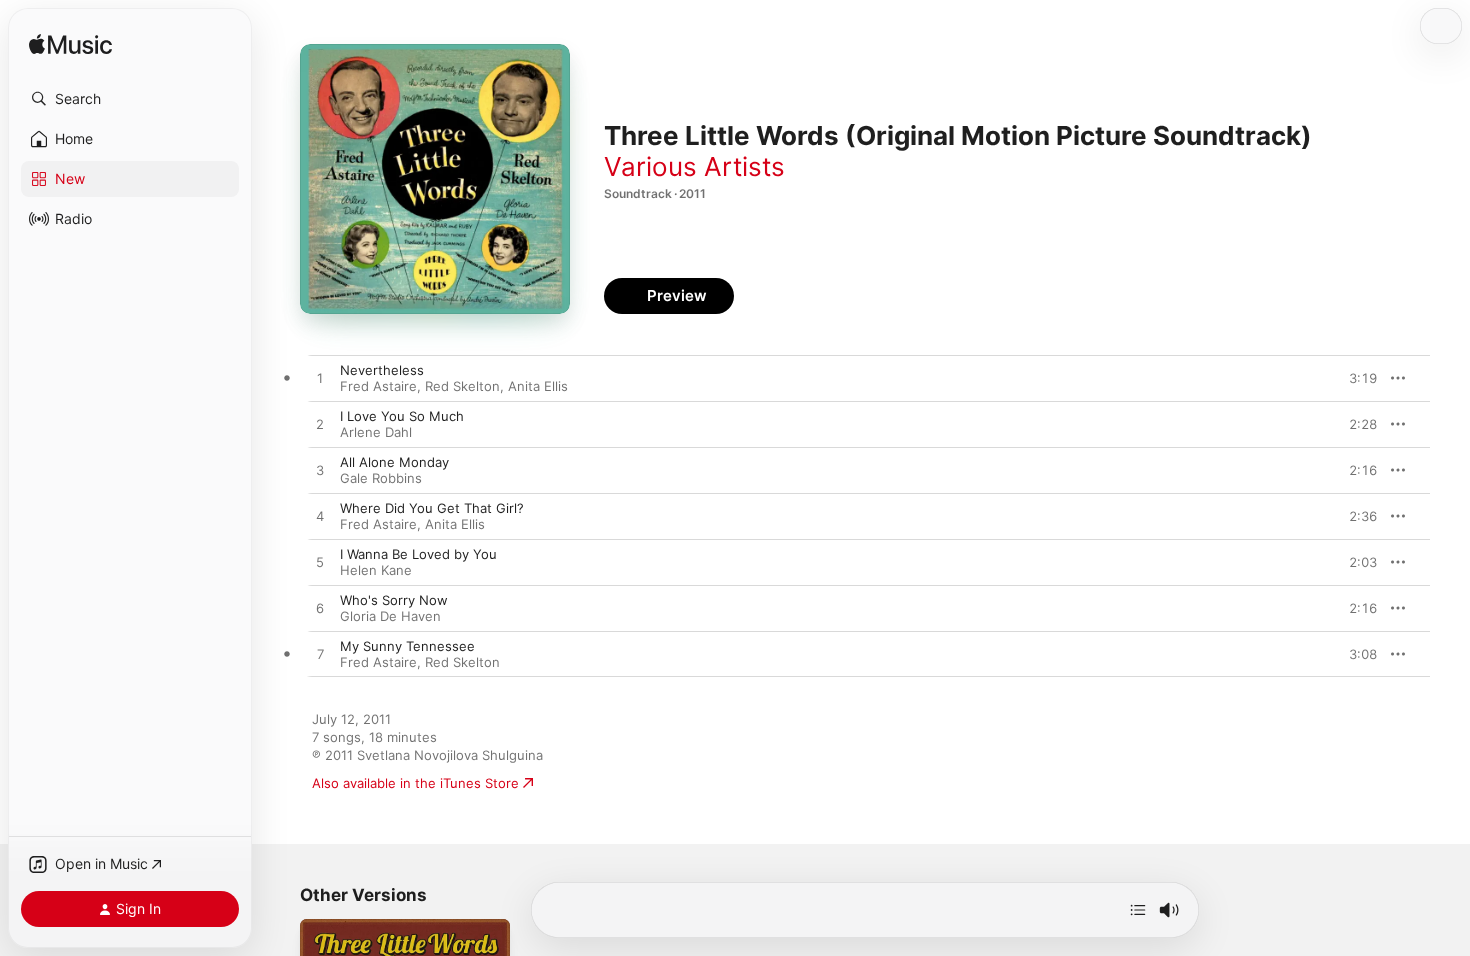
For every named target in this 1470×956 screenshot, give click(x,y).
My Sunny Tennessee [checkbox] (407, 646)
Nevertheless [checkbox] (382, 370)
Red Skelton (462, 386)
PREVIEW (1355, 378)
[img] (70, 45)
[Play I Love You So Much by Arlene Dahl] (320, 425)
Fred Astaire (378, 386)
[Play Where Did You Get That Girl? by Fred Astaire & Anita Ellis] (320, 517)
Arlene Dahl (376, 432)
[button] (130, 99)
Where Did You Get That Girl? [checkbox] (432, 508)
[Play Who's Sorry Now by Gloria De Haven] (320, 609)
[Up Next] (1138, 910)
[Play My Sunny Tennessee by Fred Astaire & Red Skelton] (320, 655)
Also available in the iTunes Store (415, 783)
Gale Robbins (381, 478)
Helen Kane (376, 570)
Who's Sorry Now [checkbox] (394, 600)
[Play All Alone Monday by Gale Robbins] (320, 471)
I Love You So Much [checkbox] (402, 416)
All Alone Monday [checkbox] (394, 462)
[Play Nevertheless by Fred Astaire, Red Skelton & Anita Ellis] (320, 379)
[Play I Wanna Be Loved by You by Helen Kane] (320, 563)
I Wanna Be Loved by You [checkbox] (418, 554)
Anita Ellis (538, 386)
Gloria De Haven (390, 616)
